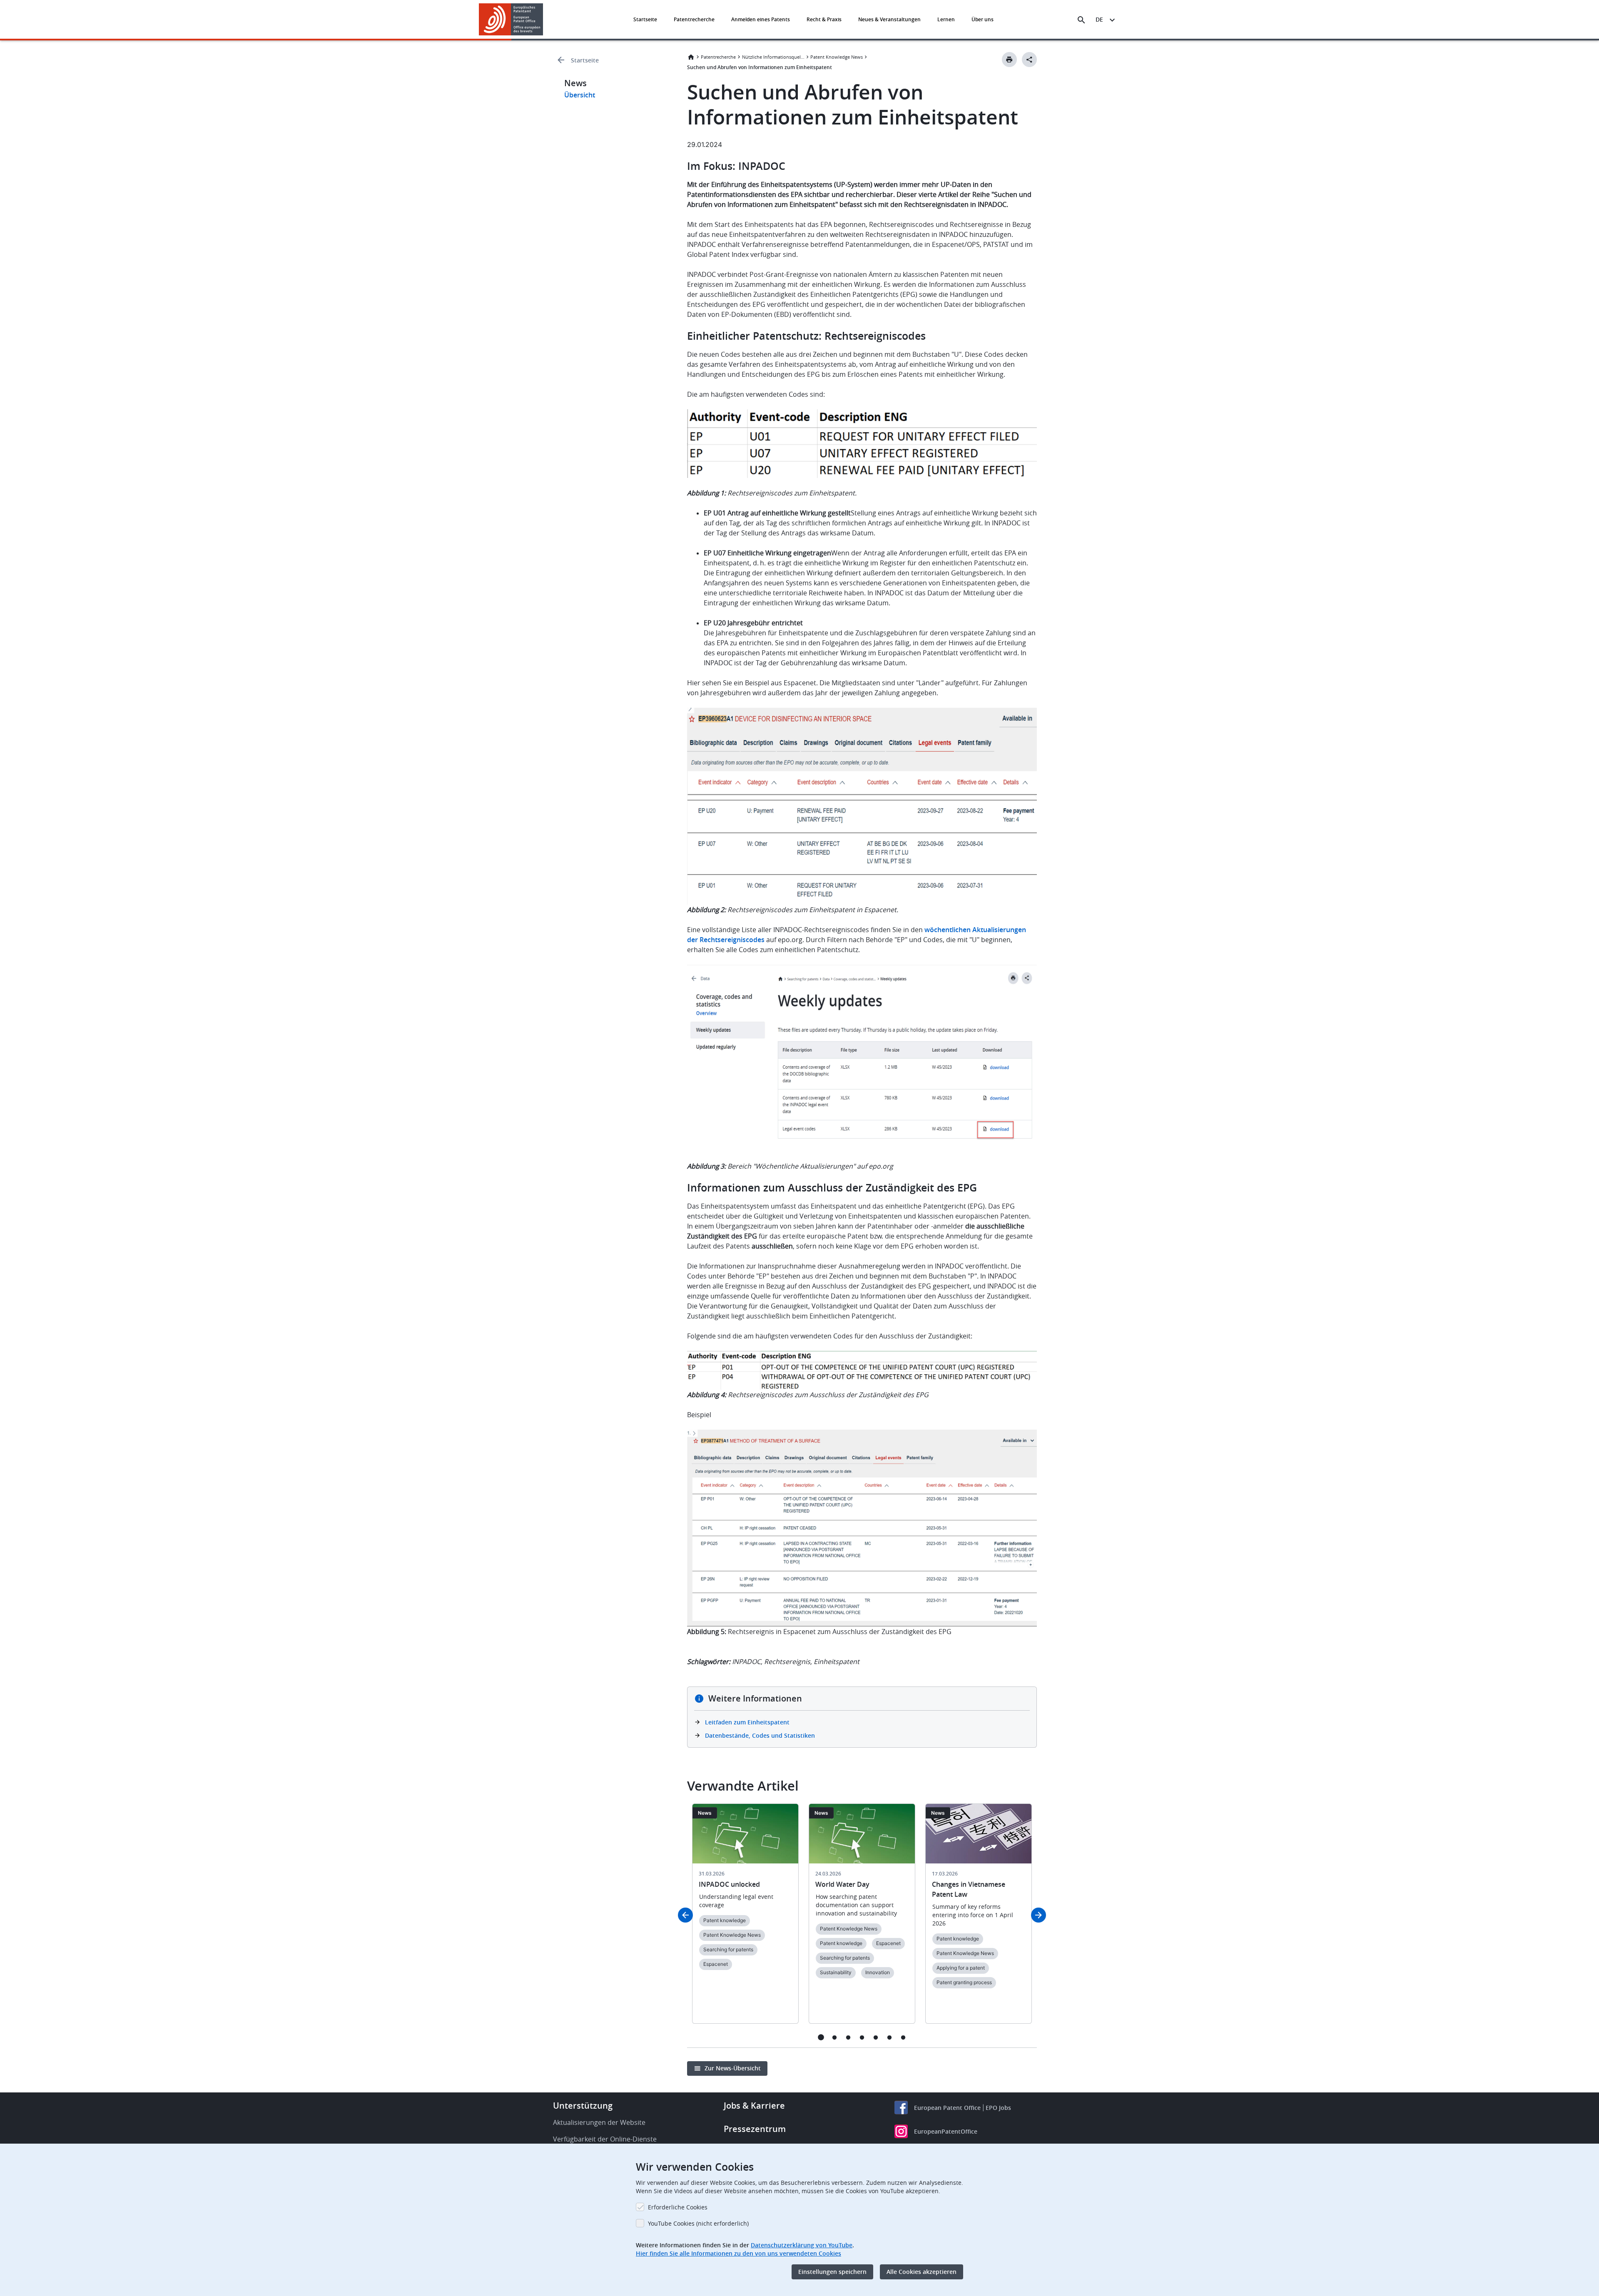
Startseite (645, 19)
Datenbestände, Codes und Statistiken (760, 1735)
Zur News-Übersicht (733, 2068)
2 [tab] (835, 2037)
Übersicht (580, 95)
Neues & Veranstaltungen (889, 19)
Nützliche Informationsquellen (773, 57)
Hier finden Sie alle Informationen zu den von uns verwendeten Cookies (738, 2253)
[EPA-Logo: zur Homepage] (511, 19)
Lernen (946, 19)
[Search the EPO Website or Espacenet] (1081, 20)
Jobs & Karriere (754, 2106)
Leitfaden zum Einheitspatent (747, 1722)
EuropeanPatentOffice (946, 2131)
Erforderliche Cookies (678, 2207)
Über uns (983, 19)
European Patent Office (947, 2108)
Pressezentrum (755, 2129)
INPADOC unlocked (729, 1884)
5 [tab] (876, 2037)
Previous (685, 1915)
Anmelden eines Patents (761, 19)
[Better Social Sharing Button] (1029, 60)
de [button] (1099, 19)
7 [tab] (903, 2037)
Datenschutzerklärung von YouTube (802, 2245)
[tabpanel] (745, 1919)
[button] (545, 20)
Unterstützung (583, 2106)
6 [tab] (890, 2037)
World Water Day (842, 1884)
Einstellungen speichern (832, 2272)
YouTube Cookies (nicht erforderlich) (698, 2223)
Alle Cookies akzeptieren (922, 2272)
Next (1039, 1915)
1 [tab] (821, 2037)
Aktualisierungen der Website (599, 2122)
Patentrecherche (694, 19)
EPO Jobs (998, 2108)
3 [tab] (848, 2037)
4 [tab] (862, 2037)
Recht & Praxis (824, 19)
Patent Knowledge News (837, 57)
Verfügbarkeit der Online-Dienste (605, 2139)
